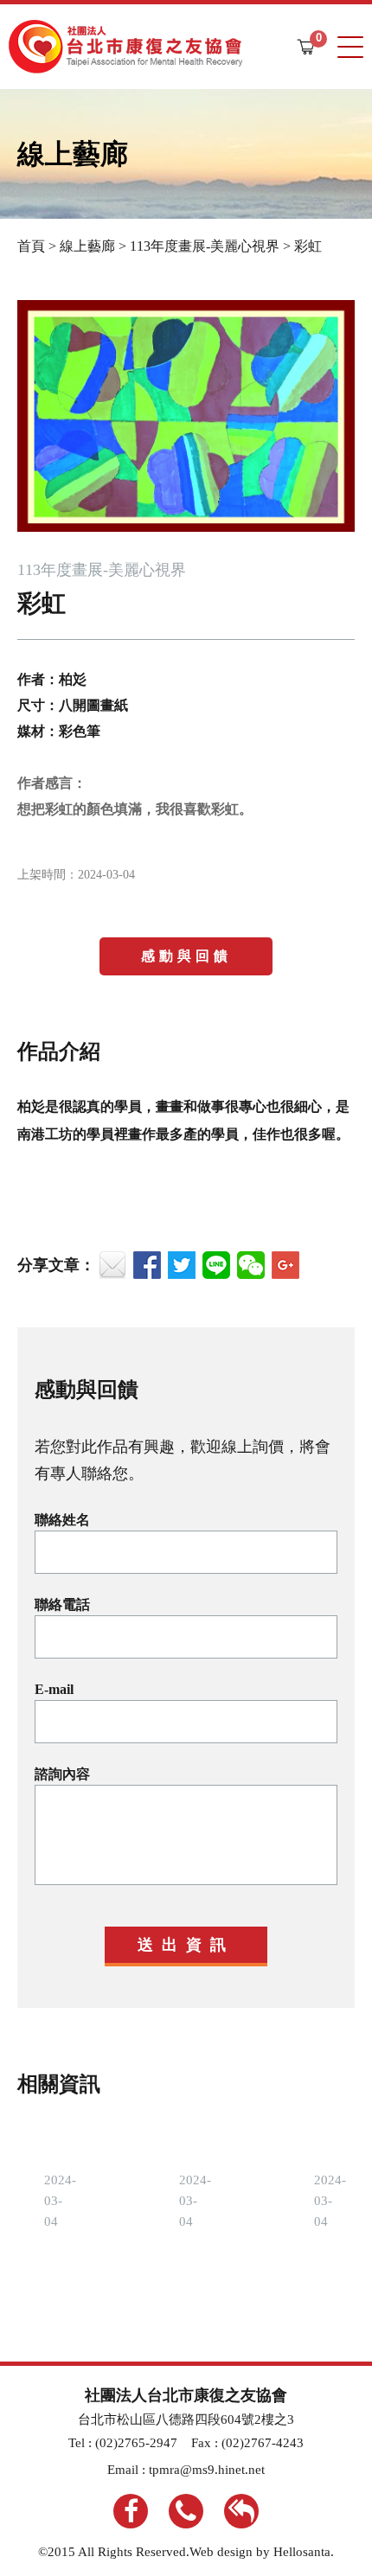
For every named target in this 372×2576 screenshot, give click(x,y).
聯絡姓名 (62, 1520)
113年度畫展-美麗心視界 (205, 246)
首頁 (31, 246)
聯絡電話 (62, 1604)
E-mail (54, 1689)
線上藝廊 (87, 246)
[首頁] (125, 47)
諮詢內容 (62, 1774)
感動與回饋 (186, 956)
